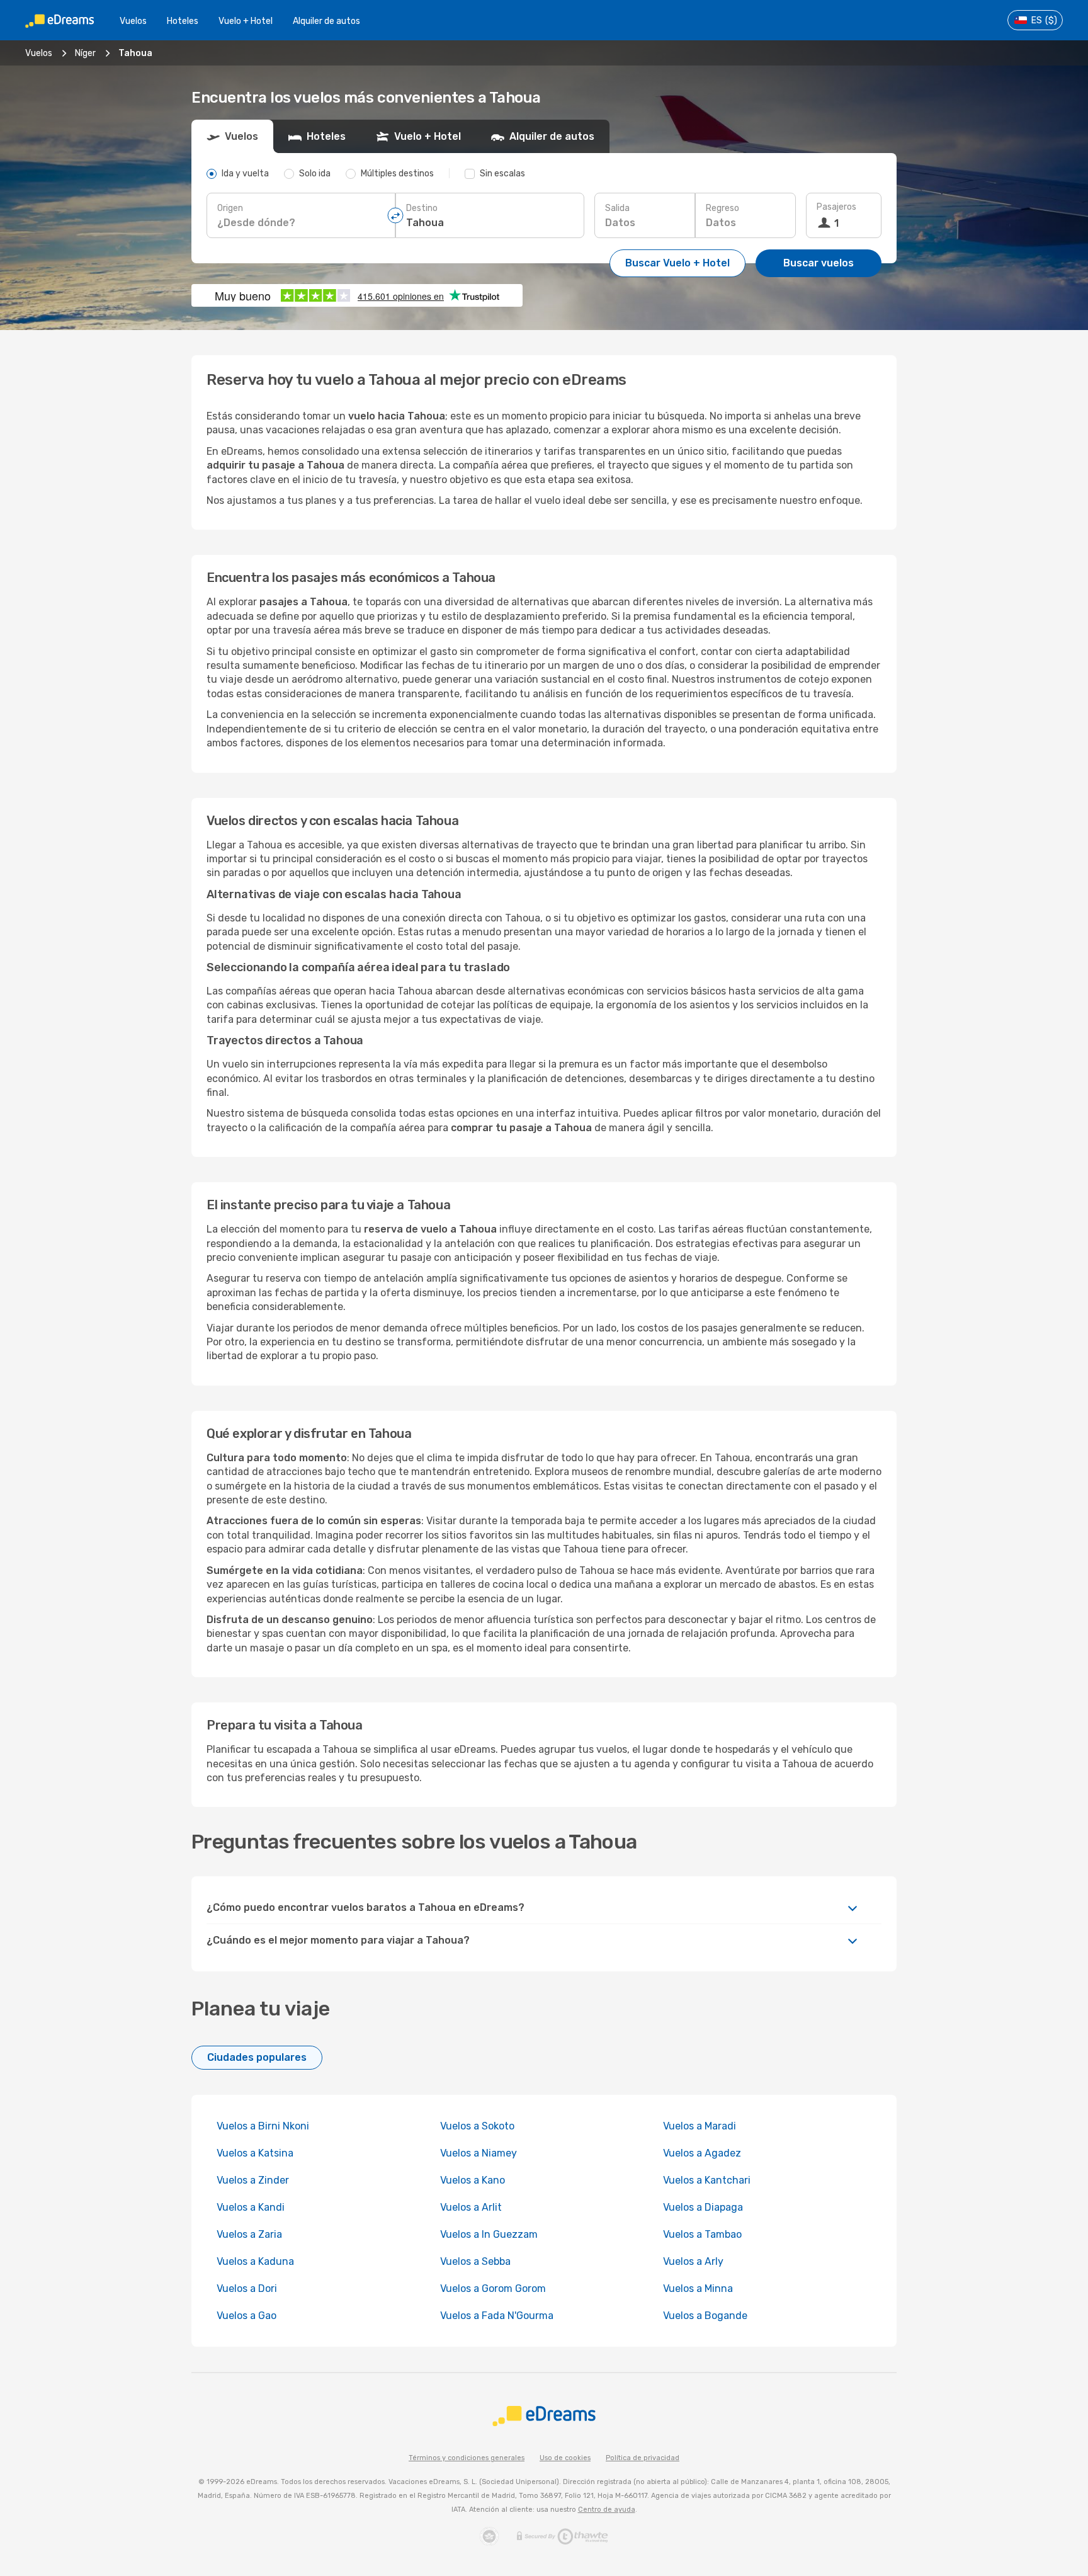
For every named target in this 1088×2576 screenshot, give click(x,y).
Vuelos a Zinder (253, 2180)
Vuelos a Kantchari (707, 2180)
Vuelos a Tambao (702, 2234)
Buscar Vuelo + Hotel (677, 263)
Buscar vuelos (819, 263)
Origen (230, 208)
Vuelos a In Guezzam (489, 2234)
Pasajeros (836, 207)
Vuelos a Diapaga (703, 2207)
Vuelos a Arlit (471, 2207)
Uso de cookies (565, 2458)
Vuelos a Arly (693, 2261)
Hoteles (183, 21)
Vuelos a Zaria (249, 2234)
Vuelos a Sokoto (477, 2126)
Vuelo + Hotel (246, 21)
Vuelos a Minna (698, 2288)
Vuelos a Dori (247, 2288)
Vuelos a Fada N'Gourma (497, 2316)
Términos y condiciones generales (467, 2458)
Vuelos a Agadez (702, 2153)
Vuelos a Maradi (700, 2126)
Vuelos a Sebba (475, 2261)
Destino (422, 208)
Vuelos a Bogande (705, 2316)
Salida (617, 208)
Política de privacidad (643, 2458)
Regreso (722, 208)
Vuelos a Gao (246, 2316)
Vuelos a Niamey (479, 2153)
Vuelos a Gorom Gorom (493, 2288)
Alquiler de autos (326, 21)
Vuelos (133, 21)
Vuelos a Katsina (255, 2153)
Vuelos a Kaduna (255, 2261)
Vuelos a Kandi (251, 2207)
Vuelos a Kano (473, 2180)
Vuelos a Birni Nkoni (263, 2126)
